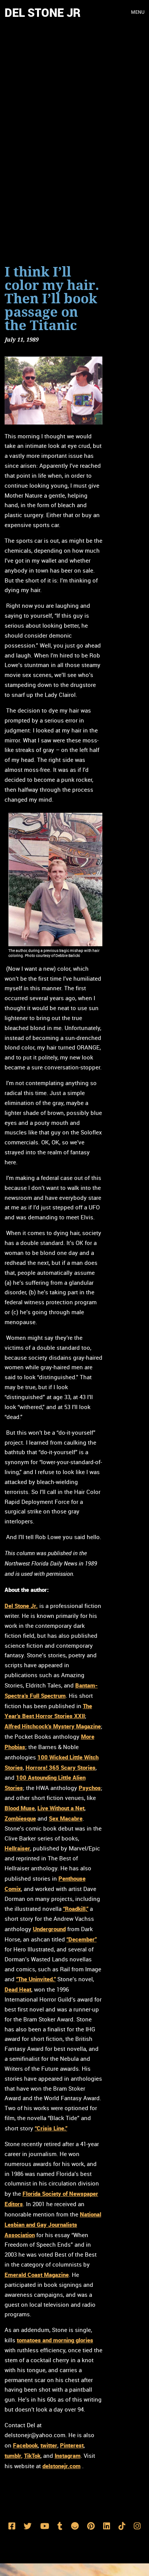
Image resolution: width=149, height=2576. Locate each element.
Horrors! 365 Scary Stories (61, 1767)
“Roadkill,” (76, 1909)
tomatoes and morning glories (55, 2340)
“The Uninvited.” (36, 1979)
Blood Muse (20, 1808)
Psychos (90, 1788)
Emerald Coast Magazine (37, 2275)
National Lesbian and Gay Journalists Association (53, 2225)
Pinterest (72, 2445)
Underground (49, 1929)
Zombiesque (20, 1818)
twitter (49, 2445)
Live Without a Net (61, 1808)
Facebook (25, 2445)
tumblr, (14, 2456)
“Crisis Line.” (51, 2128)
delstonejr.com (62, 2466)
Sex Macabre (66, 1818)
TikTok (32, 2456)
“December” (82, 1939)
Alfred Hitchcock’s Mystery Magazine (53, 1726)
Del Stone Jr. (21, 1606)
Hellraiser (17, 1848)
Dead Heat (18, 1989)
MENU (138, 12)
